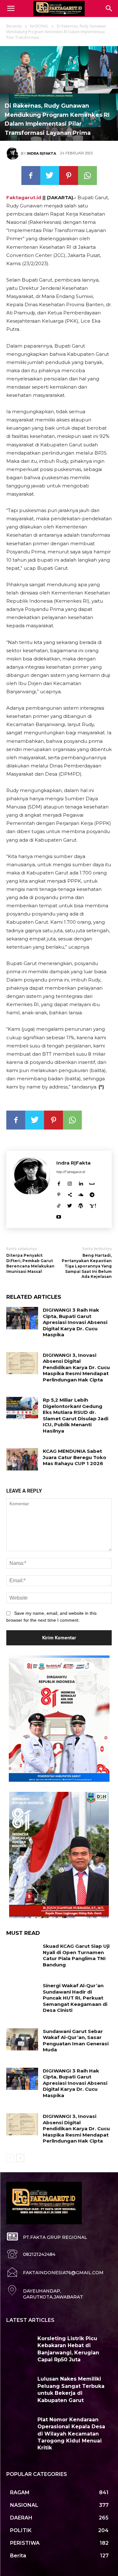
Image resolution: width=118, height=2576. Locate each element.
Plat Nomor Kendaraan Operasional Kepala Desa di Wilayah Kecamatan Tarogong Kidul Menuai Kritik (71, 2434)
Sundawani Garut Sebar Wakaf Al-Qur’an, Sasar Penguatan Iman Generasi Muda (76, 2041)
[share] (70, 1194)
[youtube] (59, 1216)
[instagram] (70, 1183)
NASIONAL (39, 26)
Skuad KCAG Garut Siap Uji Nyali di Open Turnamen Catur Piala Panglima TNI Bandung (76, 1955)
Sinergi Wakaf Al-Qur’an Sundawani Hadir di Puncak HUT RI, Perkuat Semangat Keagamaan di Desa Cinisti (75, 1998)
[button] (109, 9)
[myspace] (92, 1183)
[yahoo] (93, 1205)
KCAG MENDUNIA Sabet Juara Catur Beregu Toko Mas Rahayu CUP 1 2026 (75, 1457)
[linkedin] (81, 1183)
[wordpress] (81, 1205)
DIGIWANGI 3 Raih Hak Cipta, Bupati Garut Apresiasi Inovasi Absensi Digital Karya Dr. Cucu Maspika (75, 1322)
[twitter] (70, 1205)
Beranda (14, 26)
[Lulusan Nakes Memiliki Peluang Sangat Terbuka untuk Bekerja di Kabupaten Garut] (20, 2386)
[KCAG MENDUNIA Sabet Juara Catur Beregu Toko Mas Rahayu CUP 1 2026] (22, 1459)
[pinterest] (59, 1194)
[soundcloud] (81, 1194)
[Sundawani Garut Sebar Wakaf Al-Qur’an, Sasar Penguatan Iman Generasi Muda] (22, 2039)
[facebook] (59, 1183)
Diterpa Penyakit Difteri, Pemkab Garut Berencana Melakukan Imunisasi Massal (30, 1263)
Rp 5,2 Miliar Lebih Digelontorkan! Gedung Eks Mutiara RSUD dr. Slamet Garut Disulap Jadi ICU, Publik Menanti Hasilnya (76, 1415)
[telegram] (92, 1194)
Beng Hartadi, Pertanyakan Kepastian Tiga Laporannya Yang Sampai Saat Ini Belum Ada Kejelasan (87, 1266)
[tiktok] (59, 1205)
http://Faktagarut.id (71, 1172)
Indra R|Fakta (41, 153)
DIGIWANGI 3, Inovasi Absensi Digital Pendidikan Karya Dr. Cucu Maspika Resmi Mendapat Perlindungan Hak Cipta (76, 1367)
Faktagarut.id (24, 197)
